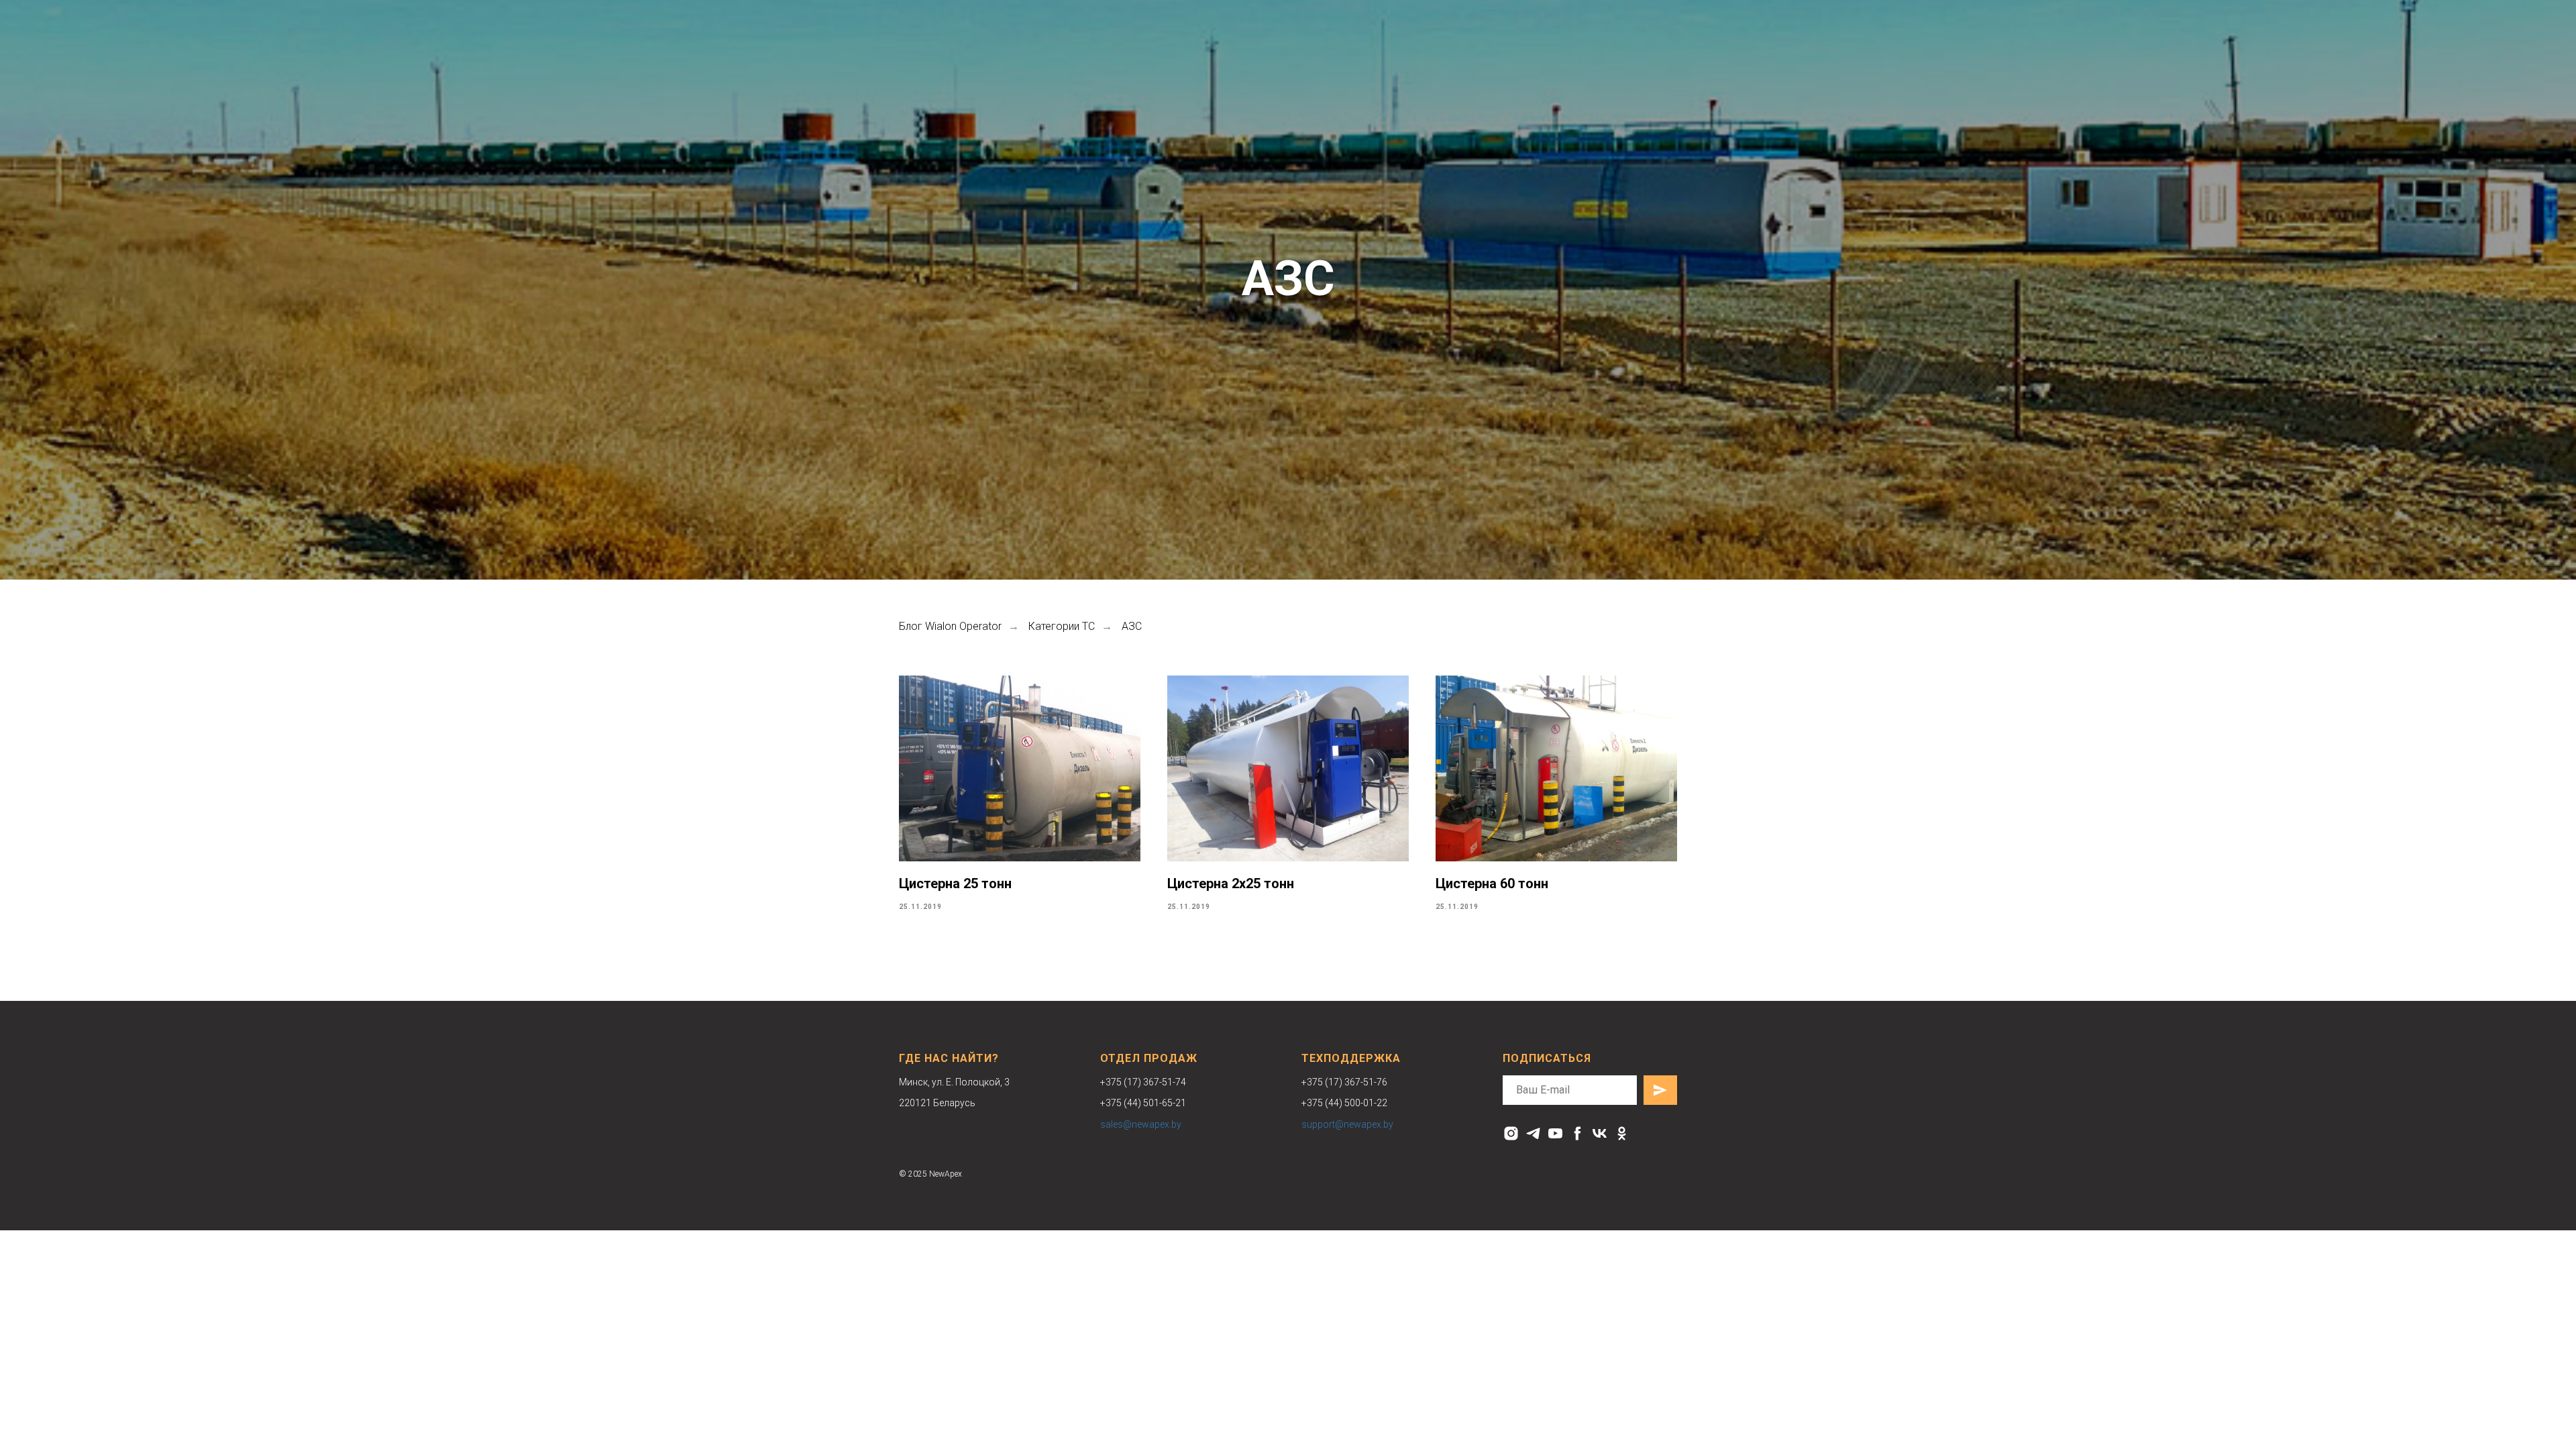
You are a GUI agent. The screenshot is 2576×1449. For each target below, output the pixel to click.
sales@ (1116, 1124)
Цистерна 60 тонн (1492, 883)
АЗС (1132, 626)
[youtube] (1555, 1133)
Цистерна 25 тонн (955, 883)
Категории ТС (1062, 626)
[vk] (1600, 1133)
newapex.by (1157, 1124)
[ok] (1622, 1133)
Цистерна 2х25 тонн (1231, 883)
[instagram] (1511, 1133)
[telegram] (1533, 1133)
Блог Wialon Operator (950, 626)
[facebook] (1577, 1133)
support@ (1323, 1124)
